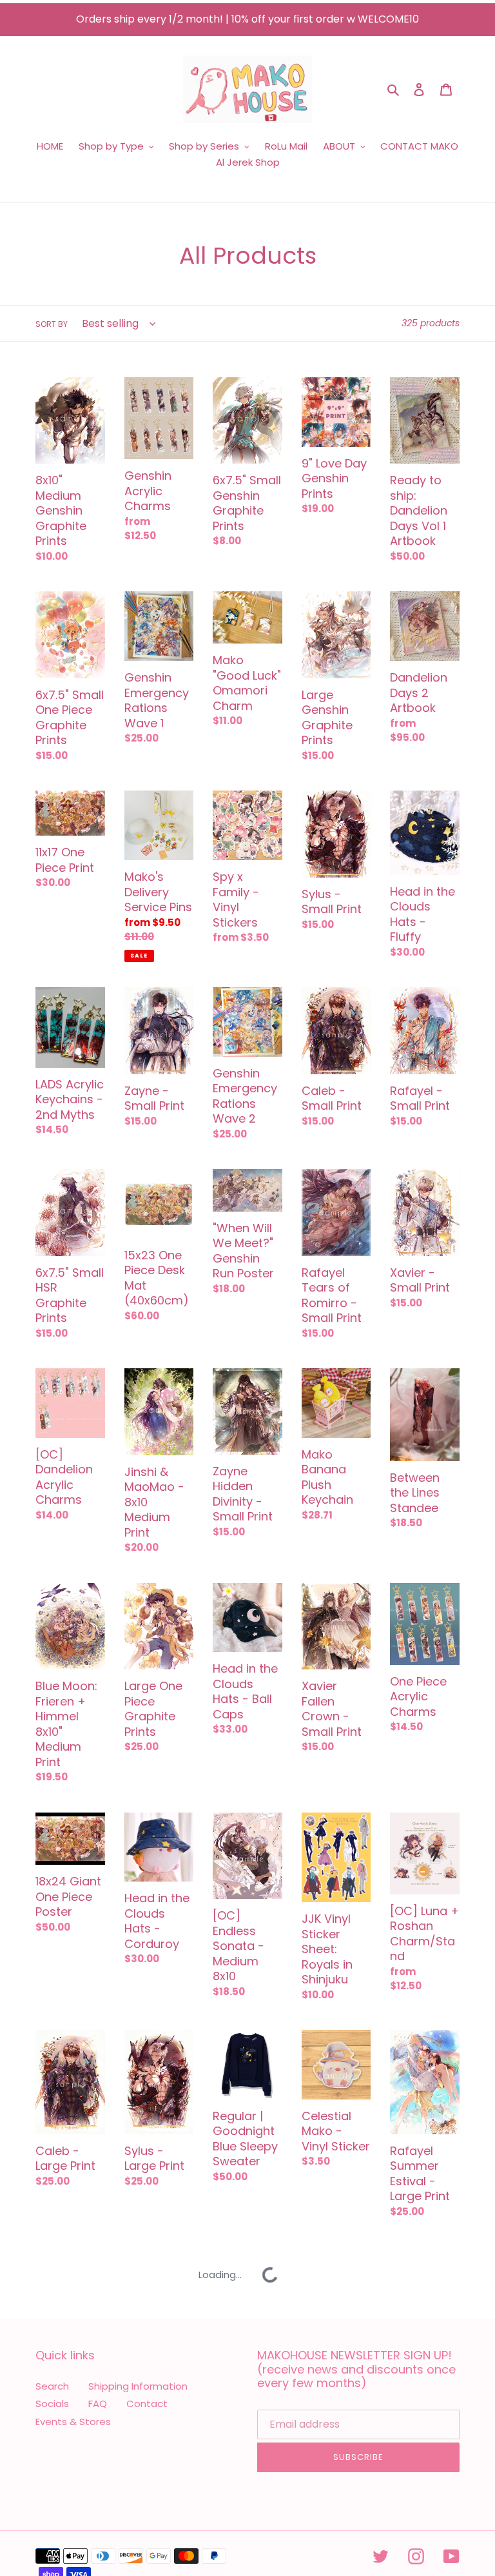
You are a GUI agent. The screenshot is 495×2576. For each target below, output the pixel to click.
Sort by (52, 324)
